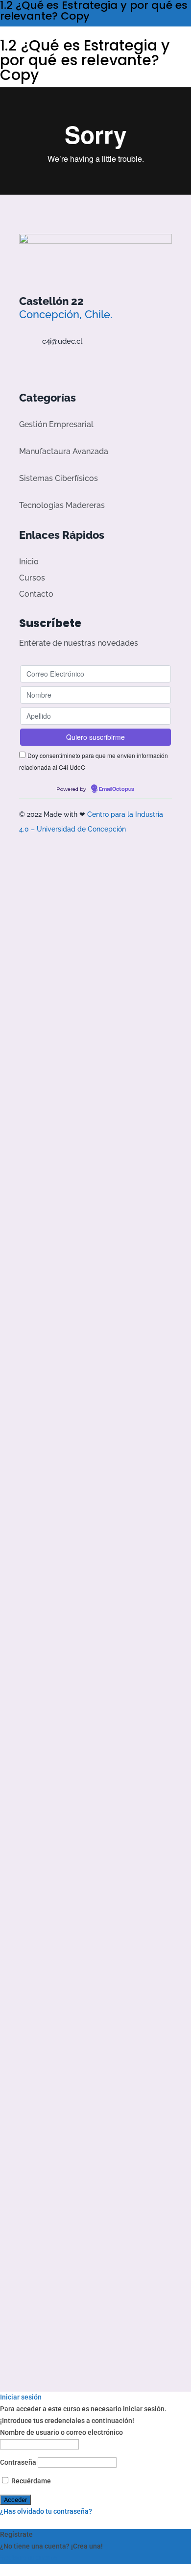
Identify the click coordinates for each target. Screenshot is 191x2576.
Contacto (36, 594)
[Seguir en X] (41, 364)
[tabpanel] (95, 141)
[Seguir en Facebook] (23, 364)
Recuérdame (30, 2481)
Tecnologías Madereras (62, 505)
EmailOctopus (117, 789)
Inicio (29, 562)
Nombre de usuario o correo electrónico (61, 2432)
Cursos (32, 578)
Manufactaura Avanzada (64, 451)
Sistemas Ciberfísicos (59, 478)
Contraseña (18, 2462)
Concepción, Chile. (66, 314)
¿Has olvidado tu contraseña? (46, 2511)
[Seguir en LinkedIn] (78, 364)
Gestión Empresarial (56, 424)
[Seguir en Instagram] (60, 364)
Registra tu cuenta (29, 2558)
